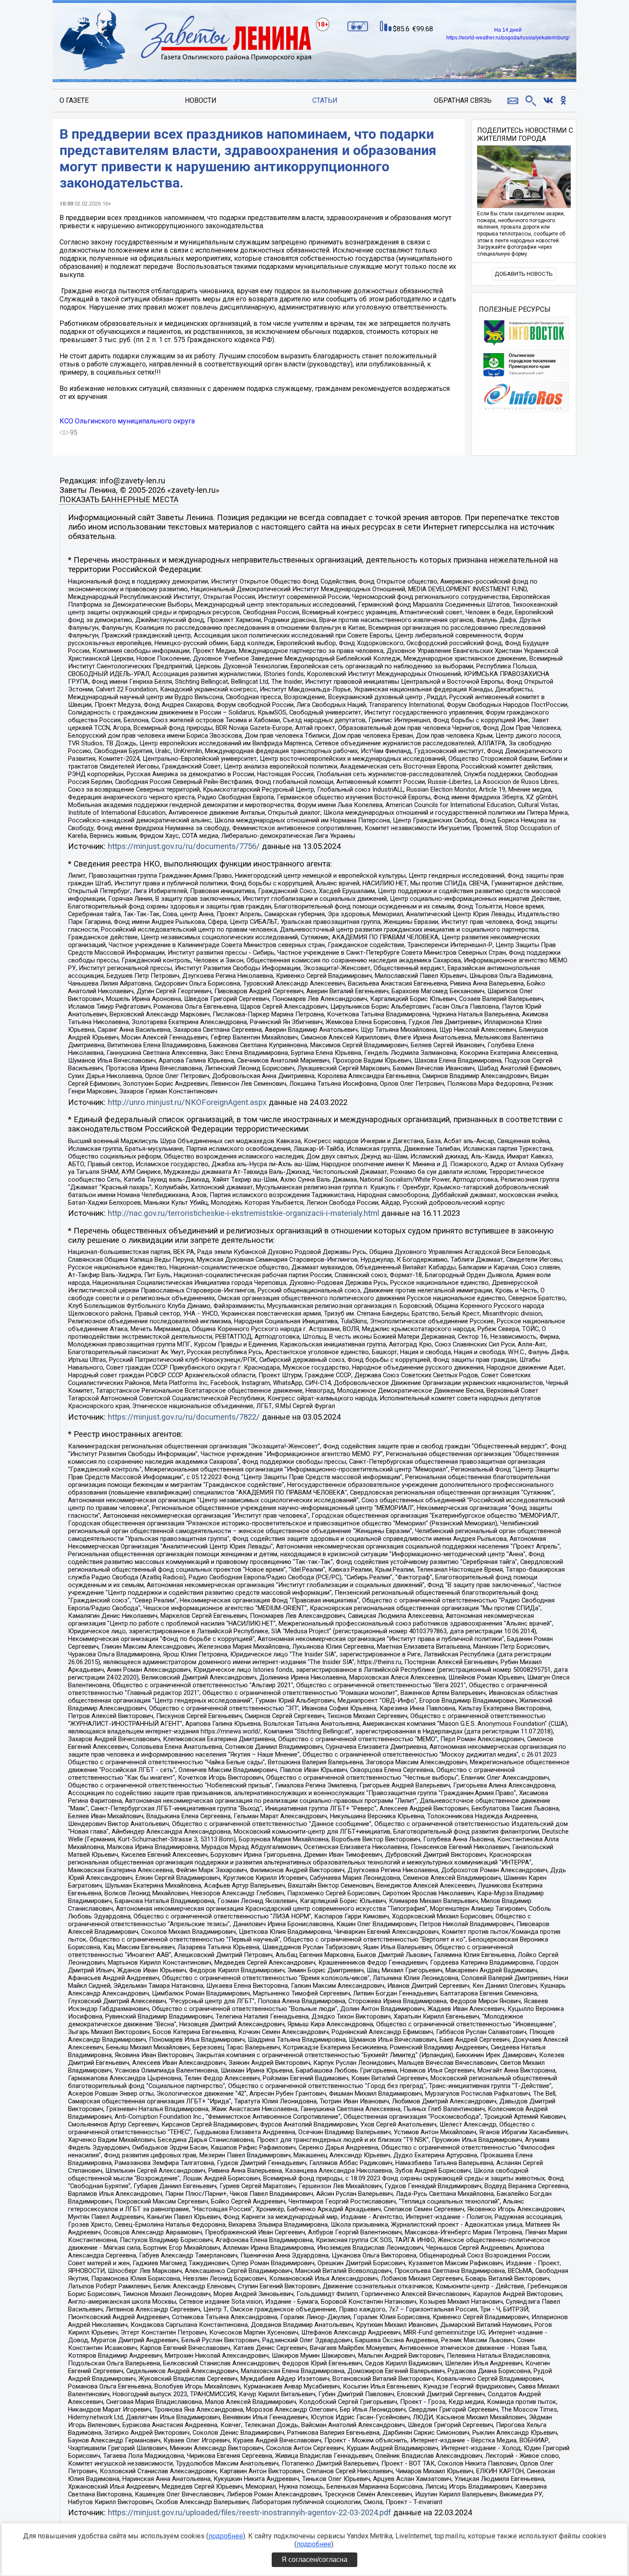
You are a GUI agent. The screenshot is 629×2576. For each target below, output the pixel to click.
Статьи (325, 100)
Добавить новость (524, 274)
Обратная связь (463, 100)
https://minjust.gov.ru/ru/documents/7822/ (184, 1417)
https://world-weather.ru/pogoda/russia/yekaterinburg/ (508, 38)
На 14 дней (508, 30)
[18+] (186, 41)
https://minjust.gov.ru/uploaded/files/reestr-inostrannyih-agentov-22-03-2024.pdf (249, 2513)
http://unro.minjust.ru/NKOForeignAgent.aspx (187, 1102)
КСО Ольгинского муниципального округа (127, 421)
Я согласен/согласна (314, 2560)
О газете (74, 100)
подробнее (226, 2536)
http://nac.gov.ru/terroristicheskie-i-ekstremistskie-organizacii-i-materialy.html (243, 1213)
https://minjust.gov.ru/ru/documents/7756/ (184, 846)
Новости (201, 100)
